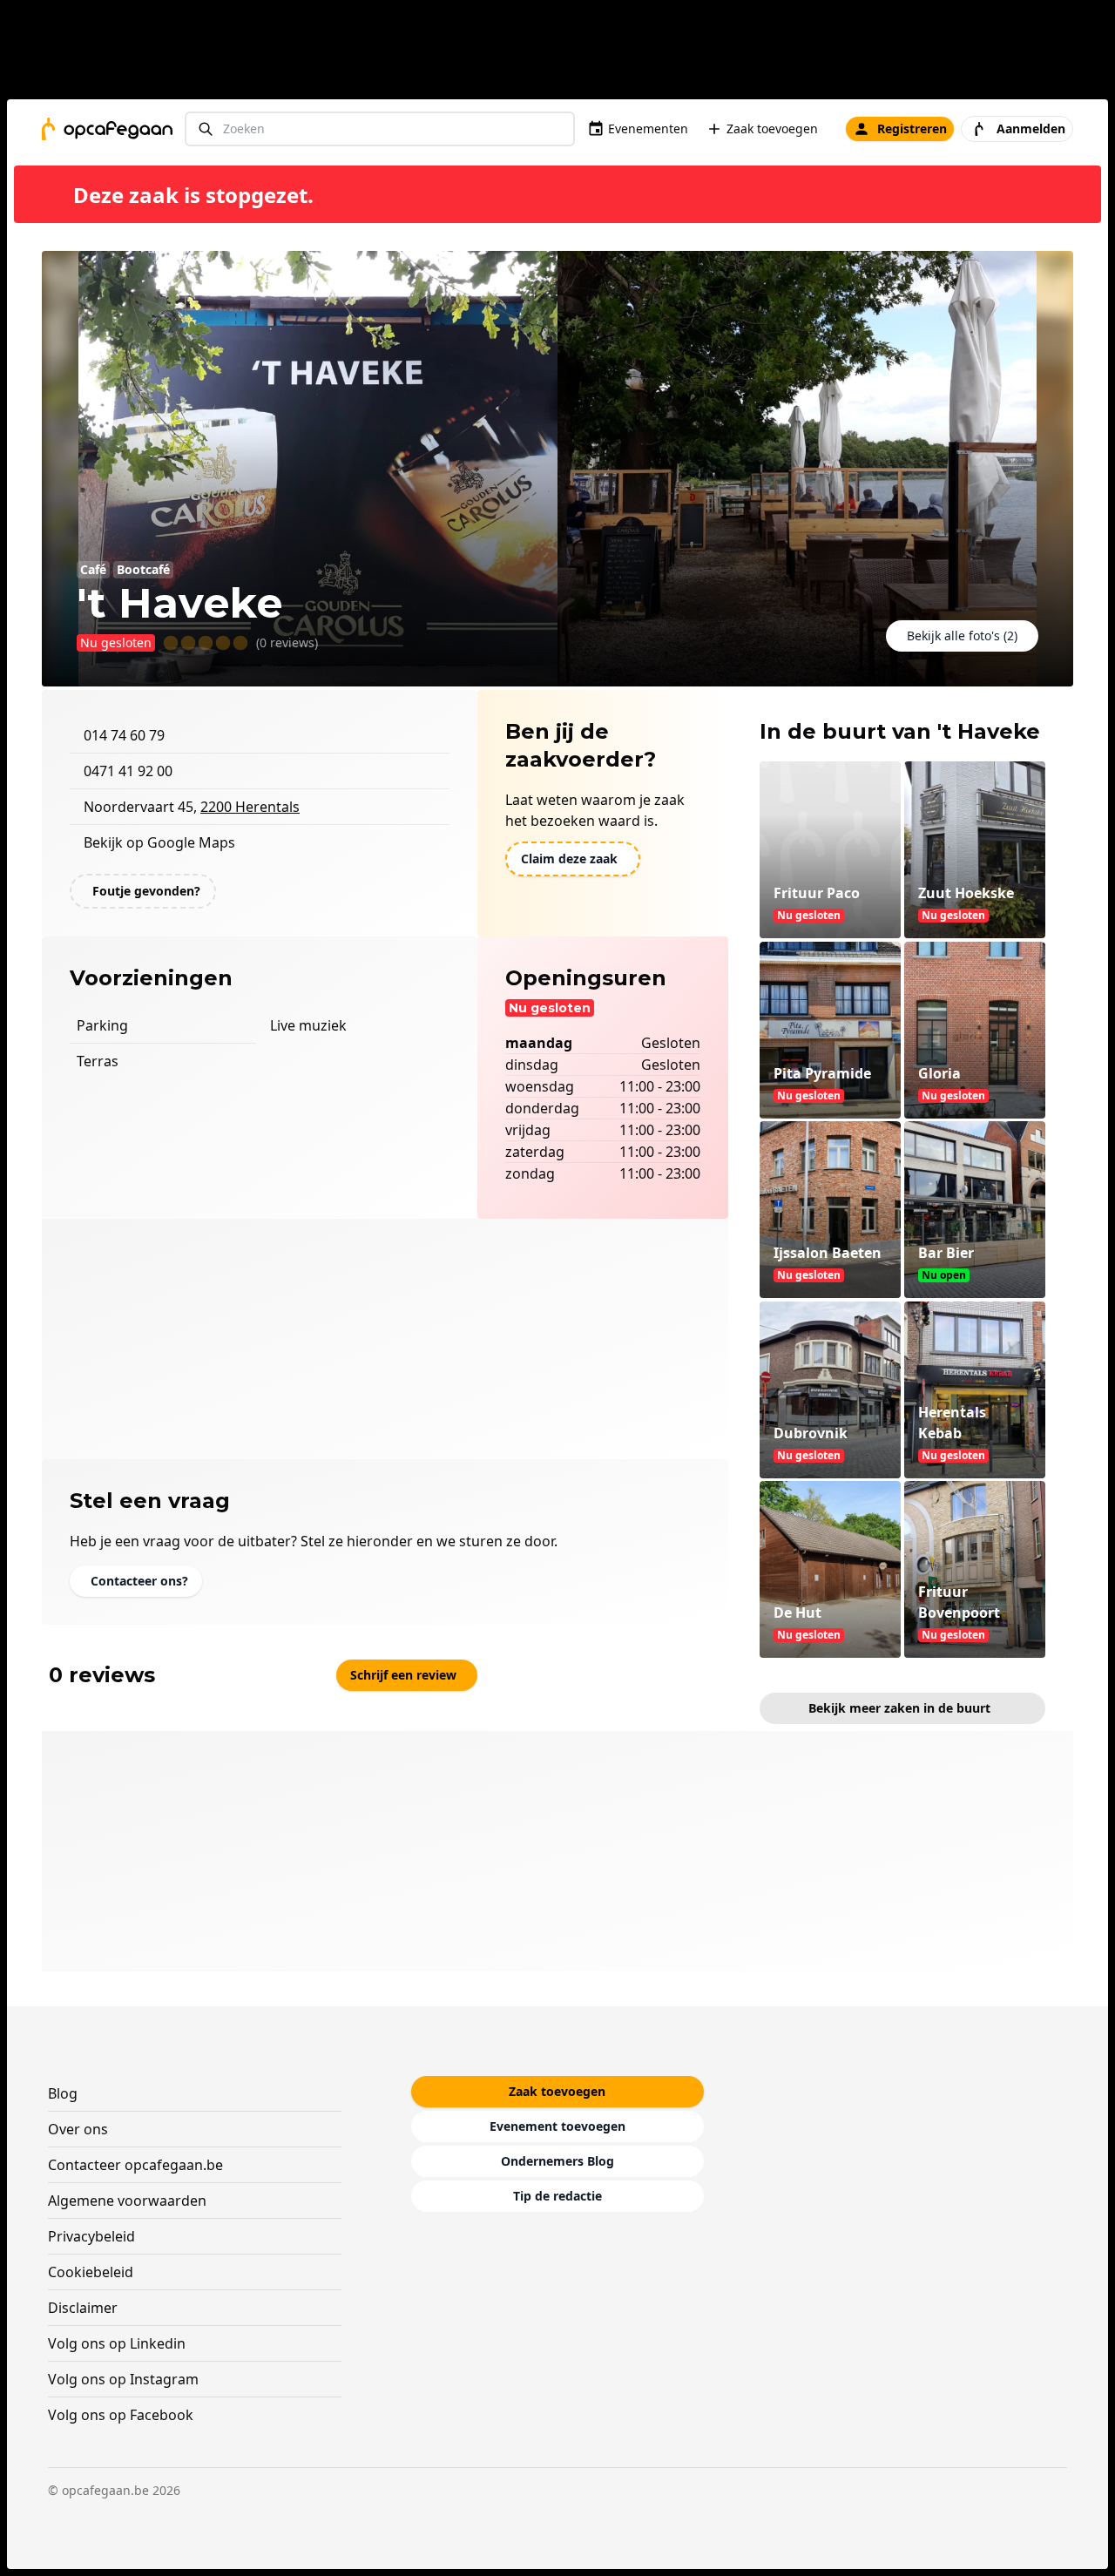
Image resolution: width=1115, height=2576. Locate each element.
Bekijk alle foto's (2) (962, 636)
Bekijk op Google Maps (159, 842)
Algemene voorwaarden (127, 2201)
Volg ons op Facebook (121, 2415)
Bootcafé (143, 569)
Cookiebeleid (91, 2272)
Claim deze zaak (569, 859)
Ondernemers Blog (557, 2161)
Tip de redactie (557, 2196)
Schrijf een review (403, 1675)
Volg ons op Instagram (123, 2379)
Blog (63, 2093)
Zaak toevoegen (772, 128)
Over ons (78, 2129)
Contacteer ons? (139, 1581)
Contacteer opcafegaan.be (135, 2165)
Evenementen (648, 128)
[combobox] (380, 129)
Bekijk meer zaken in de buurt (899, 1708)
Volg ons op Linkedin (117, 2343)
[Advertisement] (564, 53)
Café (93, 569)
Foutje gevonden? (146, 891)
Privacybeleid (91, 2236)
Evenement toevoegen (557, 2126)
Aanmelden (1031, 128)
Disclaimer (83, 2308)
